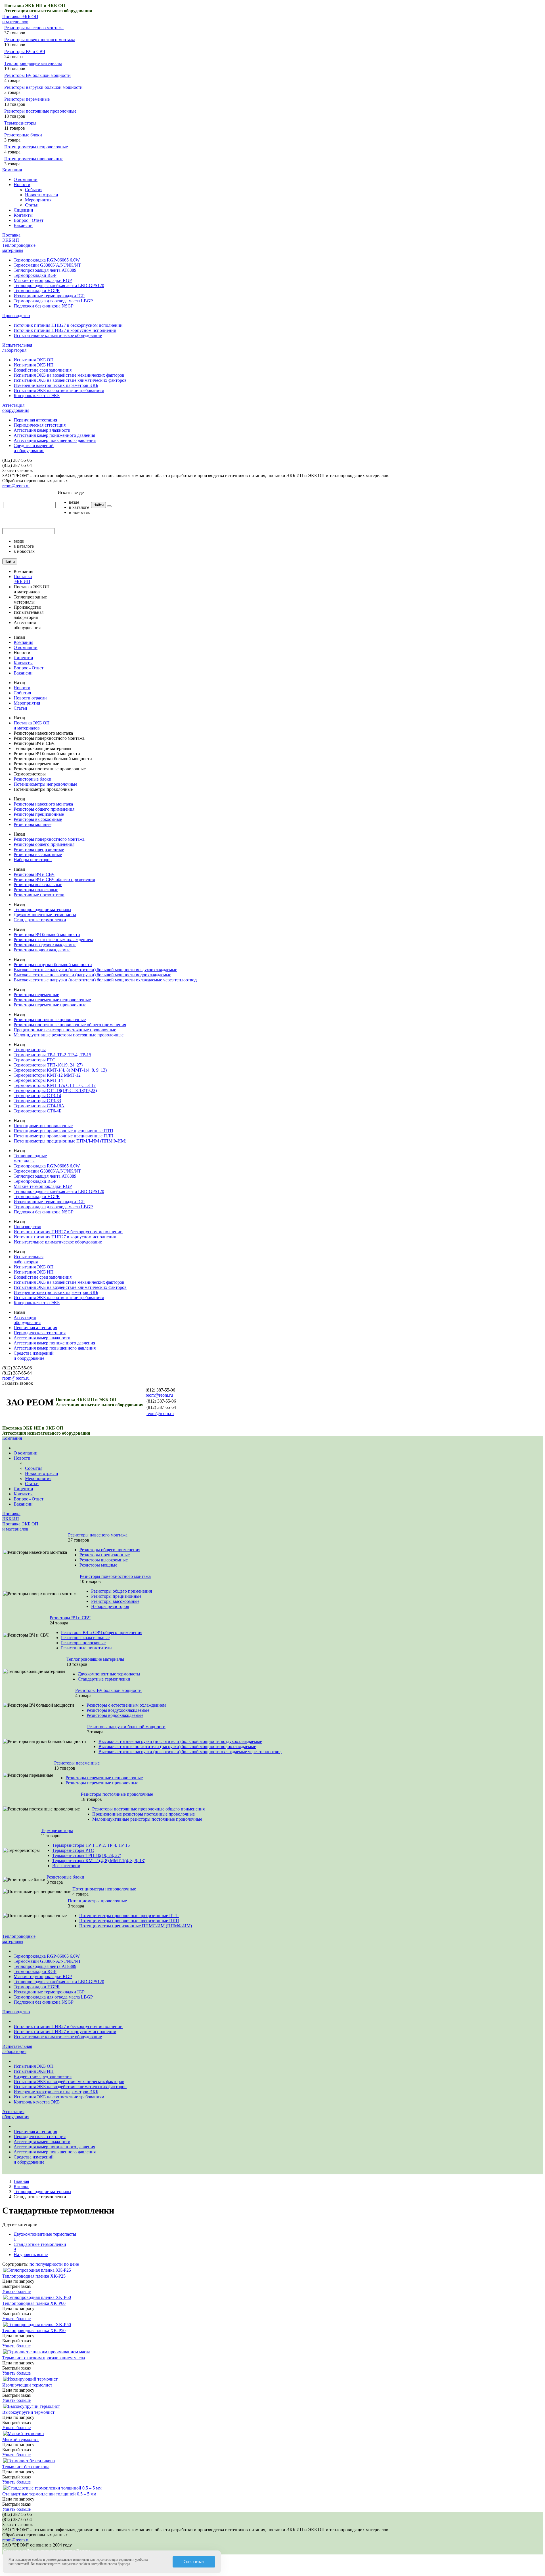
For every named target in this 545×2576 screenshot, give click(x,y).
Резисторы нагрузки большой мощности (43, 87)
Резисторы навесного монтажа (34, 28)
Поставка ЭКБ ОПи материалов (20, 19)
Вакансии (23, 225)
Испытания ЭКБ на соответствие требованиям (59, 390)
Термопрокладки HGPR (37, 291)
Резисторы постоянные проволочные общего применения (70, 1025)
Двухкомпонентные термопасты (45, 915)
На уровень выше (31, 2254)
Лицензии (23, 210)
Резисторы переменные (27, 99)
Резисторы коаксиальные (38, 885)
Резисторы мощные (33, 824)
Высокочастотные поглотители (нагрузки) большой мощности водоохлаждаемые (92, 975)
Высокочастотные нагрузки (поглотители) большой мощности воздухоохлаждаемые (95, 970)
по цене (71, 2264)
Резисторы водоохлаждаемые (42, 950)
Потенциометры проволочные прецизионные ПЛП (64, 1136)
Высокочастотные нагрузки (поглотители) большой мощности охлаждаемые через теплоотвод (105, 980)
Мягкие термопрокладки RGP (43, 280)
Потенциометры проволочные (34, 159)
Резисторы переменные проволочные (50, 1005)
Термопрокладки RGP (35, 275)
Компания (12, 170)
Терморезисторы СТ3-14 (37, 1096)
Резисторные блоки (23, 135)
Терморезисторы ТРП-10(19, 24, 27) (48, 1065)
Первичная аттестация (35, 420)
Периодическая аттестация (40, 425)
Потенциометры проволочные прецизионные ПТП (63, 1131)
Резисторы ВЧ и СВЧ (25, 51)
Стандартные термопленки (40, 920)
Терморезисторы (20, 123)
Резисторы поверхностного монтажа (40, 40)
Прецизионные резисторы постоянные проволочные (65, 1030)
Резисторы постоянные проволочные (40, 111)
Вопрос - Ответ (29, 220)
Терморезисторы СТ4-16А (39, 1106)
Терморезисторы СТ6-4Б (37, 1111)
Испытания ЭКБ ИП (34, 365)
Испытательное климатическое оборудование (58, 335)
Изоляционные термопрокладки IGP (49, 296)
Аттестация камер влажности (42, 430)
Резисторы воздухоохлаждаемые (45, 945)
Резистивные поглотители (39, 895)
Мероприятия (38, 200)
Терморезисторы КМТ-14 (38, 1080)
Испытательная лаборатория (17, 348)
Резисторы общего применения (44, 809)
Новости (22, 185)
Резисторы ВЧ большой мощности (37, 75)
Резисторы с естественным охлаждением (53, 940)
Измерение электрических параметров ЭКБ (56, 385)
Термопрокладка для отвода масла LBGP (53, 301)
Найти (98, 505)
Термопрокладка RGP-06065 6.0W (47, 260)
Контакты (23, 215)
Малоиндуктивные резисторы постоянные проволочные (69, 1035)
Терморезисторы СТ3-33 (37, 1101)
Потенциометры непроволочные (36, 147)
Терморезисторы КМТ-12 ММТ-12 (47, 1075)
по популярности (47, 2264)
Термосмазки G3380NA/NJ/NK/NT (47, 265)
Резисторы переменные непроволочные (52, 1000)
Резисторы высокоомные (38, 819)
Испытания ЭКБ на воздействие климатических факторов (70, 380)
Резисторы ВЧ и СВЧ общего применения (54, 879)
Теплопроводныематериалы (19, 248)
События (34, 190)
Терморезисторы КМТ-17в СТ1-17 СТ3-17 (55, 1085)
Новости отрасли (42, 195)
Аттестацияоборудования (16, 408)
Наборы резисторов (33, 860)
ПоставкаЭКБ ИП (11, 238)
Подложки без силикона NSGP (44, 306)
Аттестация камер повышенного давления (55, 440)
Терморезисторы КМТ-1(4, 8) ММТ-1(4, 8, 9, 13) (60, 1070)
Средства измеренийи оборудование (34, 448)
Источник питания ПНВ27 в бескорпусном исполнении (68, 325)
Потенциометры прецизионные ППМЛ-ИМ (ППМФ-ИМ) (70, 1141)
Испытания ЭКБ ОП (34, 360)
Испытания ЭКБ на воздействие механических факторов (69, 375)
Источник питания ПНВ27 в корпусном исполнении (65, 330)
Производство (16, 316)
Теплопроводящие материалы (33, 63)
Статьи (32, 205)
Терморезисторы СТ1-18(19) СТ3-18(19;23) (55, 1090)
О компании (26, 179)
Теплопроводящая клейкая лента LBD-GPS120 (59, 285)
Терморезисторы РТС (34, 1060)
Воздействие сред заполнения (43, 370)
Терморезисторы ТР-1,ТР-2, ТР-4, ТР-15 (52, 1055)
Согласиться (194, 2562)
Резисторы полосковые (36, 890)
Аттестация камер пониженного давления (54, 435)
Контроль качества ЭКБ (37, 396)
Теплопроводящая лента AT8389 (45, 270)
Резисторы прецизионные (39, 814)
